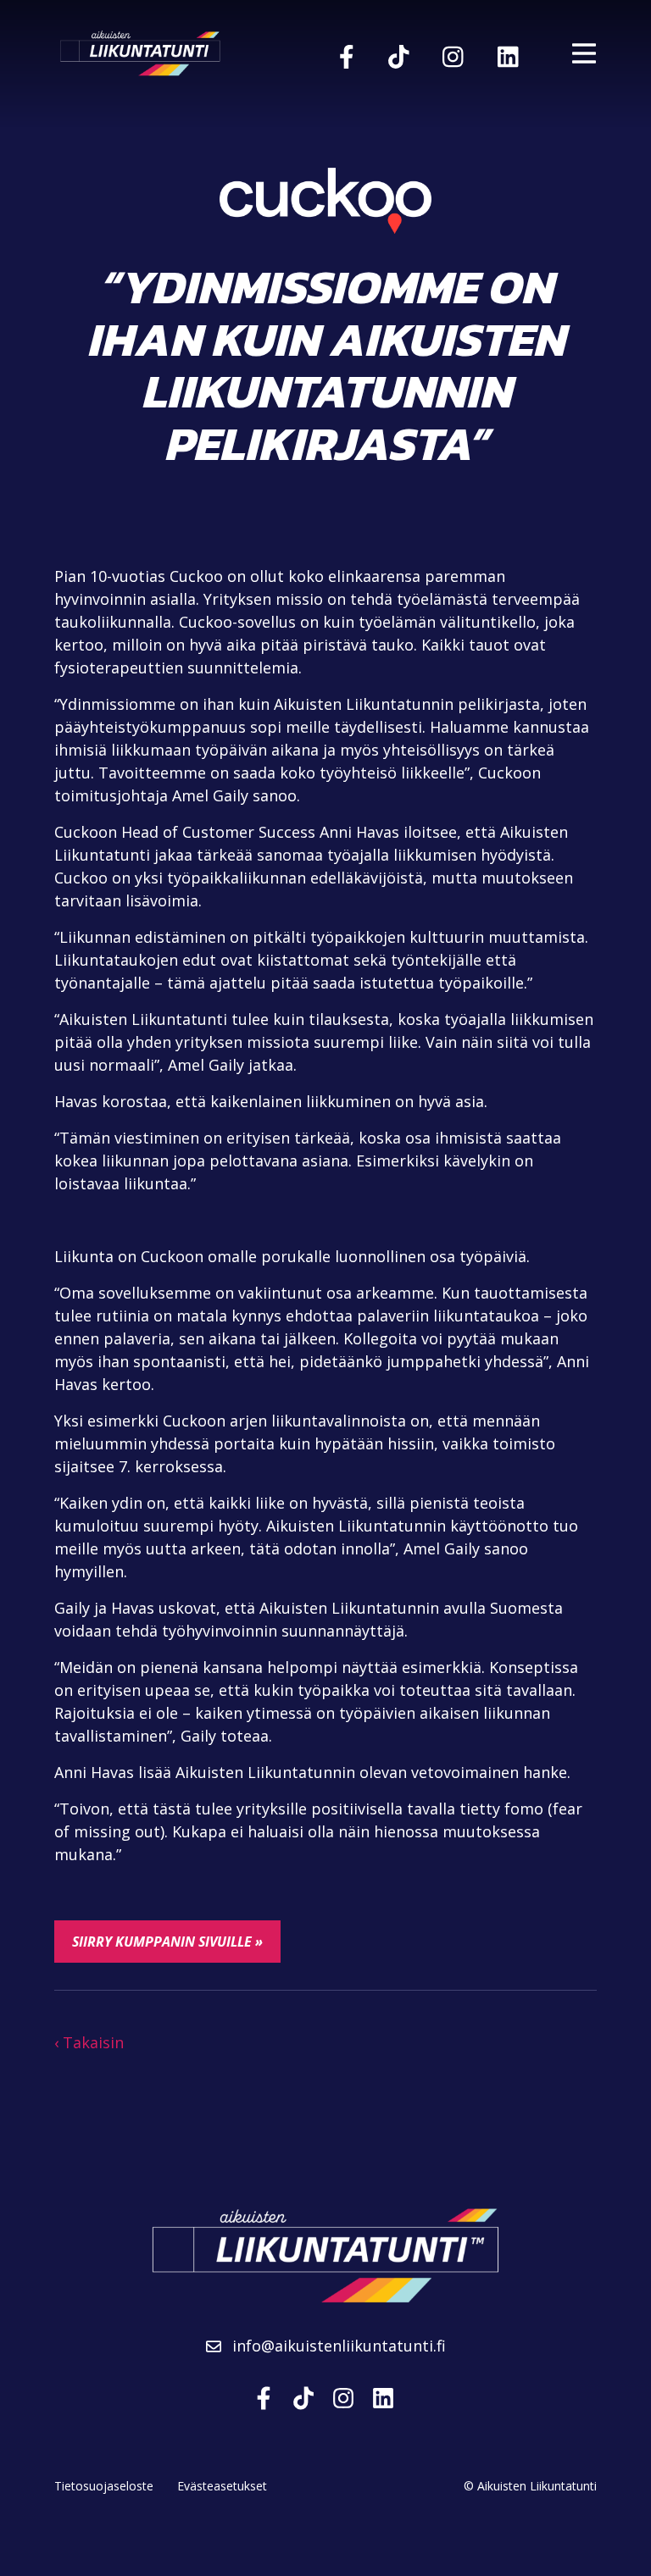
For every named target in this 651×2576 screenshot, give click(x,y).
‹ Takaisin (89, 2042)
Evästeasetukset (222, 2486)
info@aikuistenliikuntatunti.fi (337, 2346)
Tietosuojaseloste (104, 2486)
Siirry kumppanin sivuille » (167, 1942)
